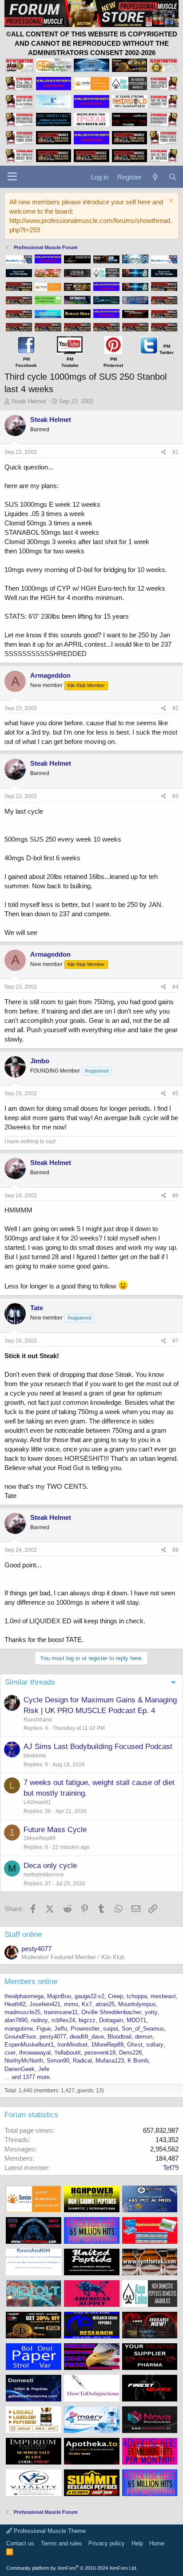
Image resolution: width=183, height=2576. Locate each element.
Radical (82, 2061)
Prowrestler (85, 2029)
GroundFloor (20, 2037)
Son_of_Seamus (143, 2029)
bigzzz (87, 2020)
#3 (175, 796)
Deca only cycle (50, 1866)
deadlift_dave (87, 2037)
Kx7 (87, 2004)
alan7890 (16, 2020)
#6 (175, 1196)
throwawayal (35, 2053)
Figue (44, 2029)
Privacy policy (107, 2543)
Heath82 (15, 2004)
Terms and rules (62, 2543)
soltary (155, 2045)
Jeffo (61, 2029)
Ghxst (135, 2045)
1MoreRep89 (40, 1838)
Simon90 (58, 2061)
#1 (175, 452)
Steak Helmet (29, 401)
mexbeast (163, 1996)
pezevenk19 (100, 2053)
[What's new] (155, 177)
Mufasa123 (110, 2061)
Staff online (23, 1934)
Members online (31, 1982)
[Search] (173, 177)
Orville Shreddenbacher (111, 2012)
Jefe (44, 2069)
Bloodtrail (119, 2037)
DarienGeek (20, 2069)
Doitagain (111, 2020)
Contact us (20, 2543)
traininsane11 (61, 2012)
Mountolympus (137, 2004)
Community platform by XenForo (72, 2568)
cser (10, 2053)
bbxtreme (35, 1756)
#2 (175, 708)
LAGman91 (37, 1802)
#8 (175, 1550)
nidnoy (40, 2020)
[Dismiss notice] (170, 202)
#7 (175, 1341)
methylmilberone (44, 1875)
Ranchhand (38, 1720)
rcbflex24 (63, 2020)
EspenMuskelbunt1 (29, 2045)
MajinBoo (59, 1996)
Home (157, 2543)
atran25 (105, 2004)
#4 (175, 987)
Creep (115, 1996)
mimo (71, 2004)
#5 (175, 1093)
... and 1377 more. (28, 2077)
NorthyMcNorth (24, 2061)
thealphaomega (24, 1996)
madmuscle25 (22, 2012)
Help (137, 2543)
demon (144, 2037)
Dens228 (130, 2053)
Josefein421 (45, 2004)
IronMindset (72, 2045)
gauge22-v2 (90, 1996)
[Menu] (12, 177)
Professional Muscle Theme (49, 2531)
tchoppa (137, 1996)
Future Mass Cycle (55, 1830)
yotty (151, 2012)
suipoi (111, 2029)
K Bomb (138, 2061)
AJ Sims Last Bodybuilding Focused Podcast (98, 1747)
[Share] (164, 452)
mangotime (19, 2029)
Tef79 (171, 2168)
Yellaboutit (68, 2053)
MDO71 (136, 2020)
